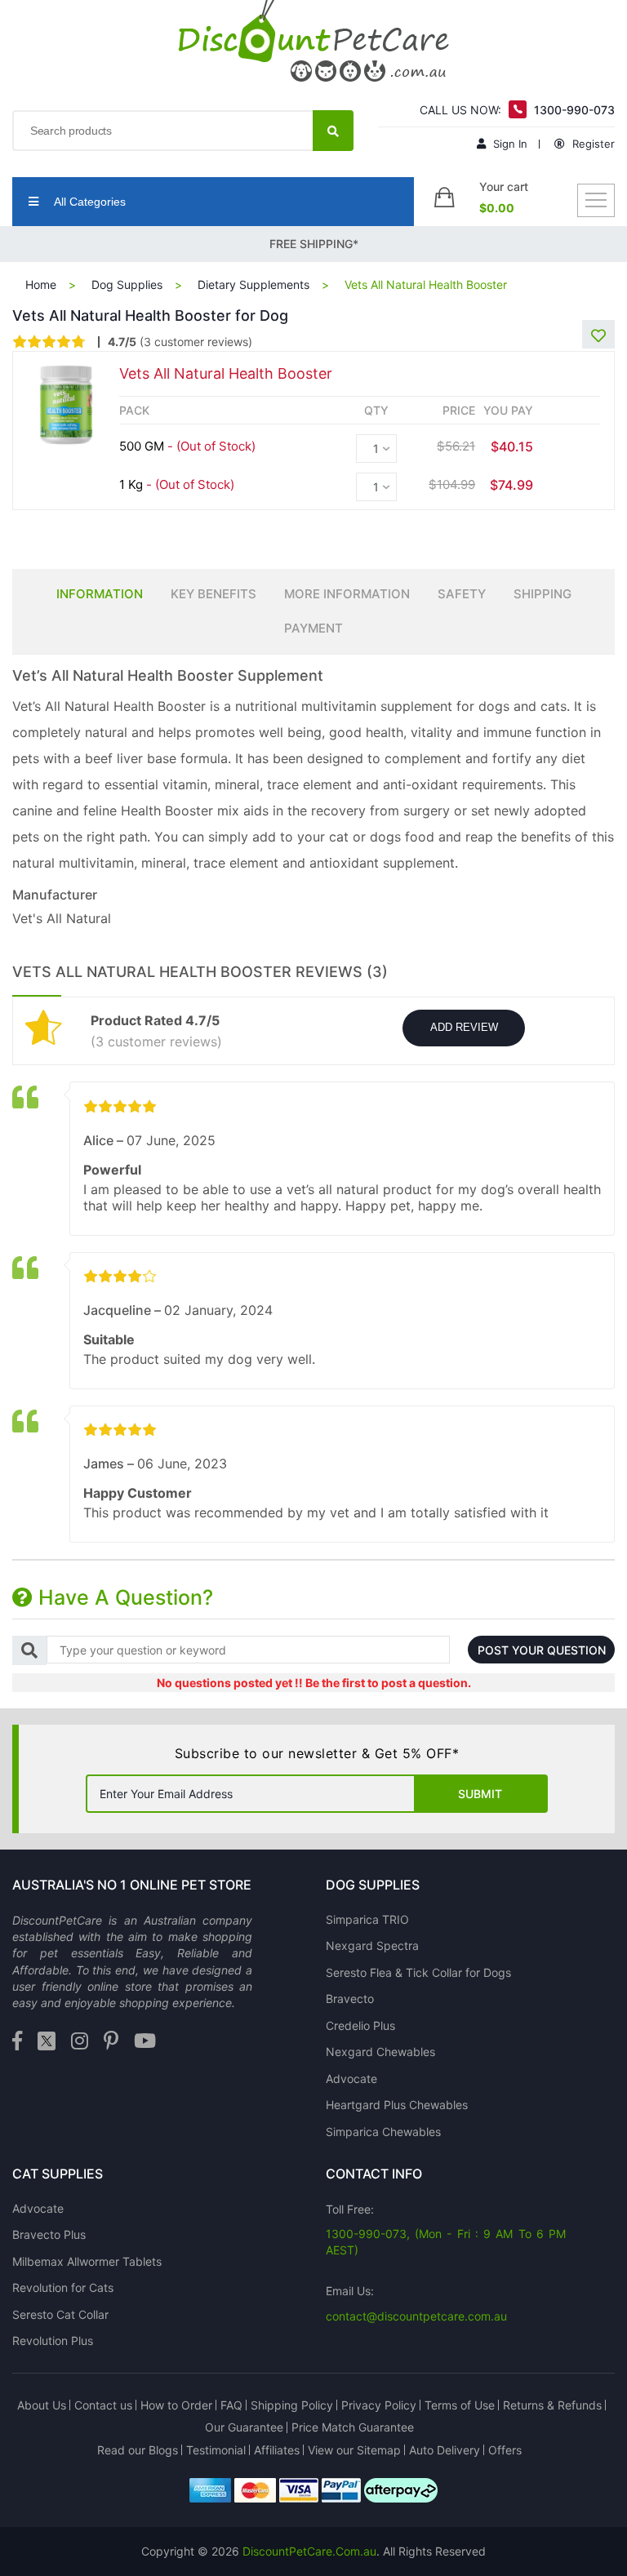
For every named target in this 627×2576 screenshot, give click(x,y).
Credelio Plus (360, 2025)
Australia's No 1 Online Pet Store (132, 1885)
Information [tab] (100, 594)
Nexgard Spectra (372, 1945)
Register (592, 144)
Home (41, 284)
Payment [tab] (313, 628)
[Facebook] (17, 2042)
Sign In (509, 144)
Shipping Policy (292, 2405)
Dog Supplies (127, 284)
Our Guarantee (244, 2427)
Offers (505, 2450)
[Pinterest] (111, 2042)
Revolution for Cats (63, 2287)
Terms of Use (460, 2405)
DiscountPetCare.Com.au (309, 2551)
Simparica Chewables (383, 2132)
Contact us (103, 2405)
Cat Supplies (58, 2174)
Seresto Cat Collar (60, 2314)
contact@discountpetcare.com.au (416, 2316)
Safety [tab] (462, 594)
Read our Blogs (138, 2450)
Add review (464, 1027)
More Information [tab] (347, 594)
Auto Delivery (445, 2450)
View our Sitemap (354, 2450)
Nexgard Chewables (380, 2052)
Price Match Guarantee (353, 2427)
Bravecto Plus (49, 2234)
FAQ (231, 2405)
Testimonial (216, 2450)
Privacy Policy (379, 2405)
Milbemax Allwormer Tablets (87, 2261)
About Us (42, 2405)
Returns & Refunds (552, 2405)
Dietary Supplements (253, 284)
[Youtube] (145, 2042)
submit (480, 1794)
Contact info (374, 2174)
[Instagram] (80, 2042)
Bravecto (350, 1999)
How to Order (176, 2405)
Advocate (351, 2079)
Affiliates (277, 2450)
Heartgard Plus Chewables (397, 2105)
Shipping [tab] (543, 594)
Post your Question (542, 1650)
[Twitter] (47, 2042)
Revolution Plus (53, 2341)
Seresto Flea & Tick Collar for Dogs (418, 1972)
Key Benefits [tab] (213, 594)
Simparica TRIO (367, 1919)
